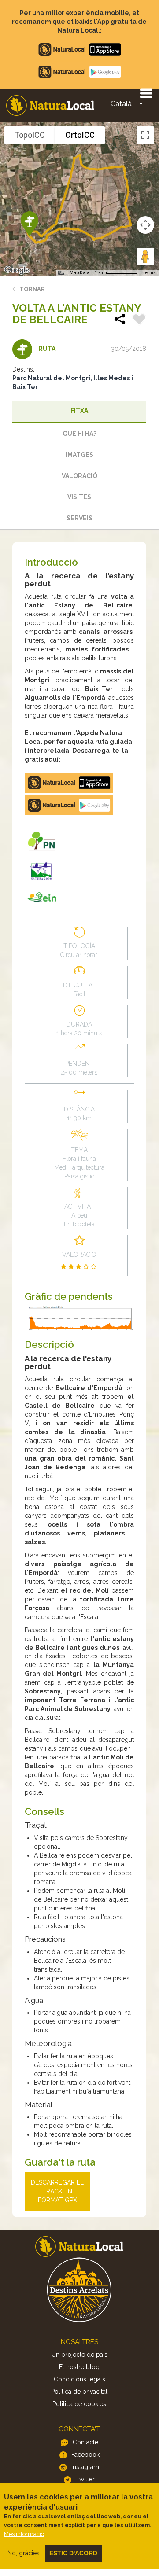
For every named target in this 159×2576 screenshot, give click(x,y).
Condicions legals (79, 2379)
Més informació (24, 2534)
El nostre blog (79, 2367)
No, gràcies (24, 2553)
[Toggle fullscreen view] (145, 135)
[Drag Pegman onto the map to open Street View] (145, 257)
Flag (139, 320)
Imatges (79, 455)
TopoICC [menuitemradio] (30, 135)
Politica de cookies (79, 2404)
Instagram (85, 2467)
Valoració (79, 476)
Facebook (85, 2455)
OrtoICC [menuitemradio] (80, 135)
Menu (146, 93)
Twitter (85, 2479)
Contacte (85, 2442)
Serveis (79, 518)
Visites (79, 497)
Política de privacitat (79, 2392)
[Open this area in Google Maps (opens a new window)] (17, 270)
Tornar (32, 289)
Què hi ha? (79, 434)
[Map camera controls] (145, 225)
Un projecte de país (79, 2355)
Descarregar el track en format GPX (57, 2191)
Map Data (79, 273)
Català (121, 104)
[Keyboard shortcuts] (61, 273)
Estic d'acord (73, 2553)
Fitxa (79, 411)
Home (50, 105)
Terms (150, 273)
